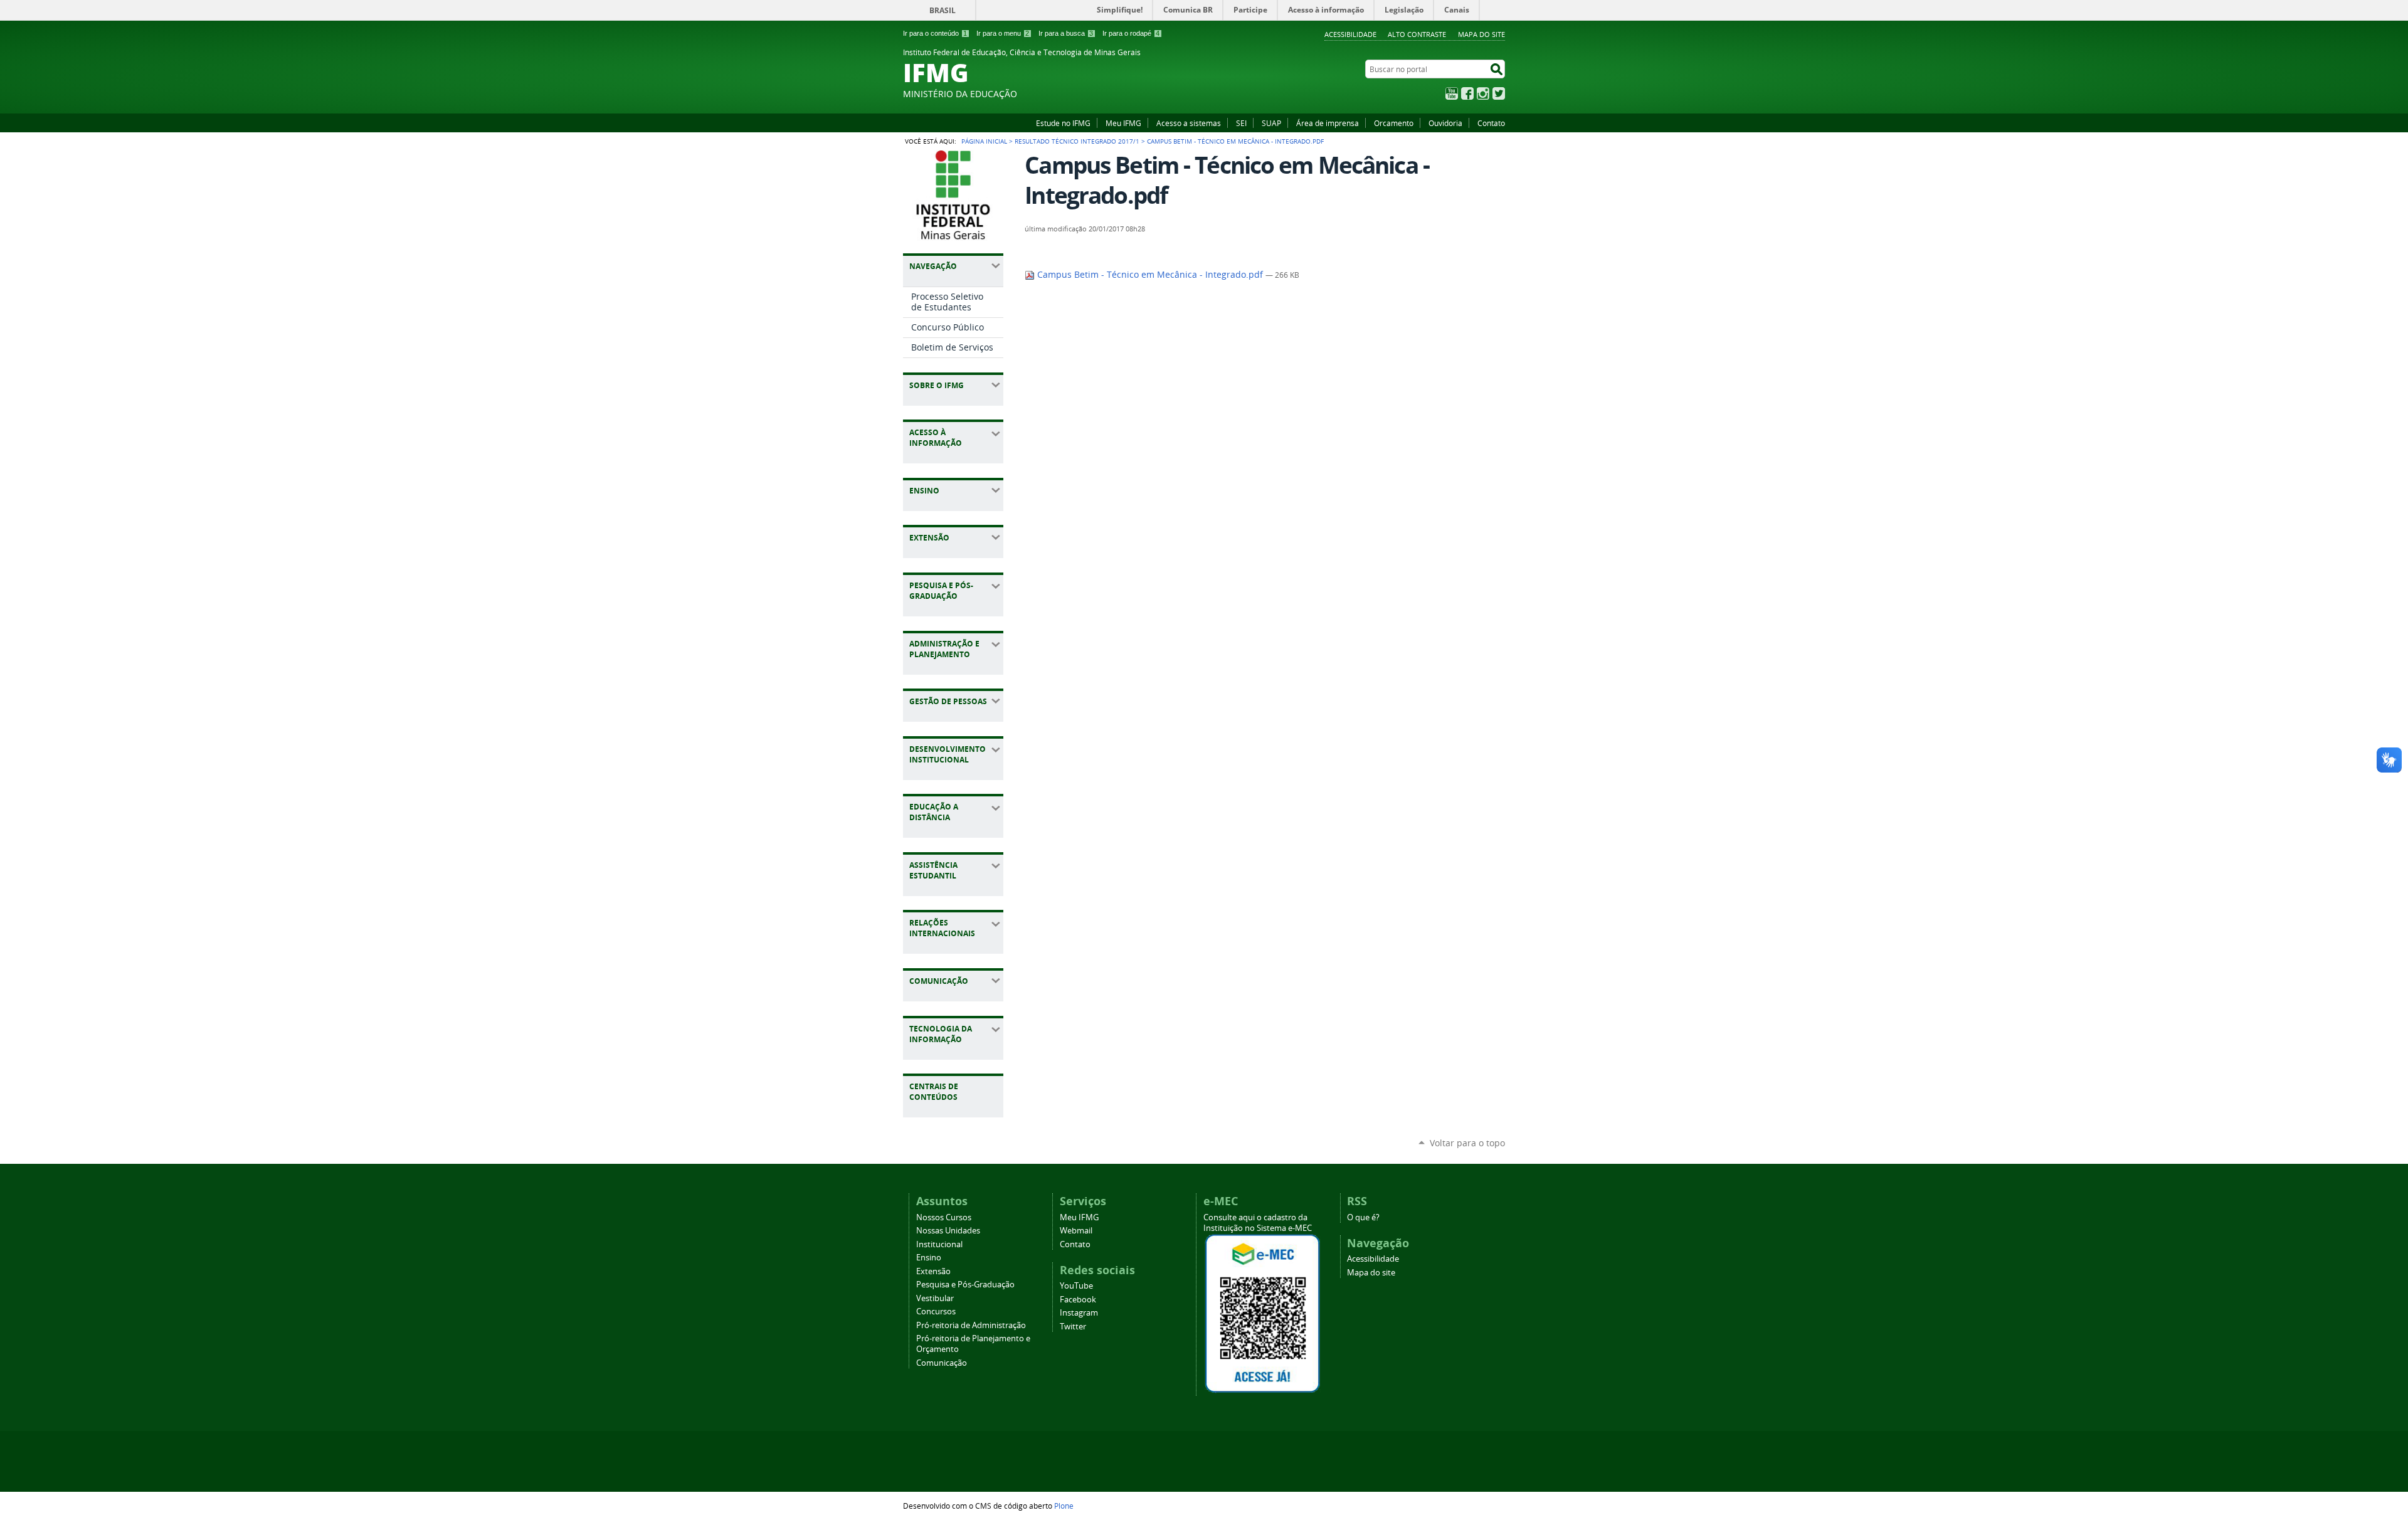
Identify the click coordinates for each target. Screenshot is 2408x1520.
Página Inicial (984, 141)
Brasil (943, 10)
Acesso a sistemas (1189, 123)
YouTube (1452, 93)
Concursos (936, 1312)
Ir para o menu (1003, 33)
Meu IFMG (1123, 123)
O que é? (1363, 1217)
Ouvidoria (1445, 123)
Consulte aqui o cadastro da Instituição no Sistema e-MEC (1258, 1223)
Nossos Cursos (944, 1217)
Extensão (933, 1271)
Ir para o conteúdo (935, 33)
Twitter (1499, 93)
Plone (1064, 1506)
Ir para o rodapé (1131, 33)
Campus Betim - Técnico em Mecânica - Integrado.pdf (1150, 275)
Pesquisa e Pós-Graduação (965, 1285)
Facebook (1467, 93)
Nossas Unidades (948, 1231)
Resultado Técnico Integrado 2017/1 (1077, 141)
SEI (1241, 123)
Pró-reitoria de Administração (971, 1325)
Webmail (1076, 1231)
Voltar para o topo (1467, 1143)
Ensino (929, 1258)
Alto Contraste (1417, 34)
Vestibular (935, 1298)
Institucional (939, 1244)
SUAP (1271, 123)
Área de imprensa (1328, 123)
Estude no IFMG (1063, 123)
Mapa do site (1481, 34)
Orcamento (1394, 123)
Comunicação (942, 1363)
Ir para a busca (1066, 33)
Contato (1491, 123)
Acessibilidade (1350, 34)
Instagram (1483, 93)
